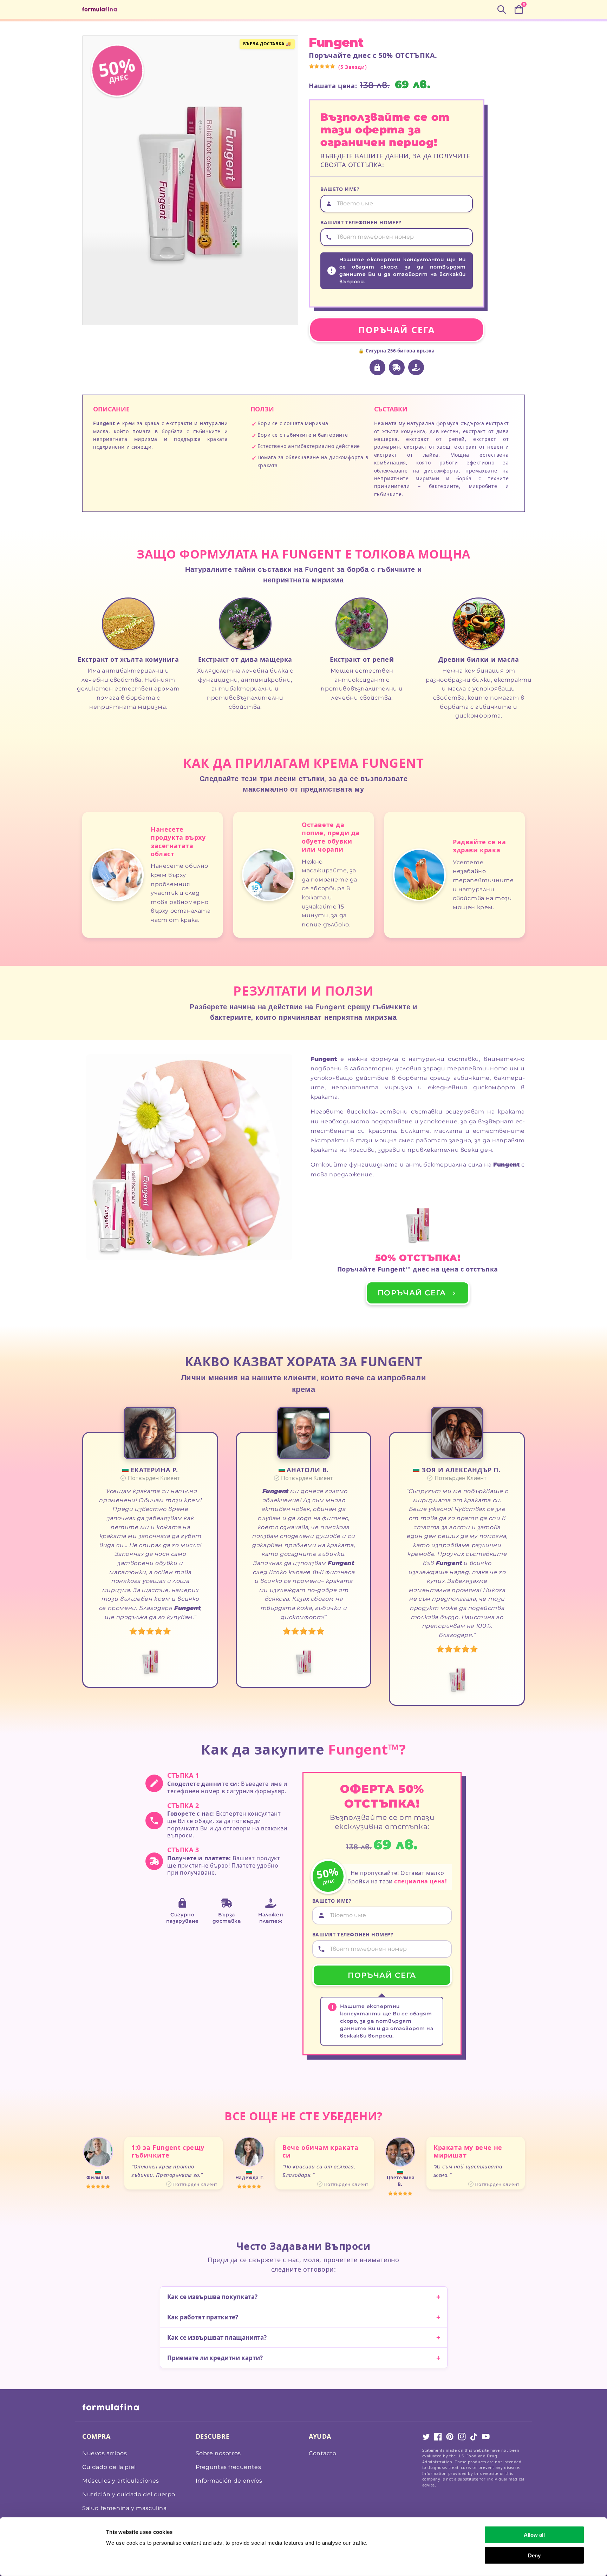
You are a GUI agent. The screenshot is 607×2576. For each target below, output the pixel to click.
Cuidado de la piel (109, 2467)
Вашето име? (340, 189)
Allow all (534, 2535)
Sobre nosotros (218, 2453)
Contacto (323, 2453)
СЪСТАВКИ (391, 409)
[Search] (502, 9)
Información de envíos (229, 2481)
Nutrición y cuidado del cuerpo (129, 2494)
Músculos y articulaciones (121, 2481)
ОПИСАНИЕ (111, 409)
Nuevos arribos (105, 2453)
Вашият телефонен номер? (361, 222)
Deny (534, 2555)
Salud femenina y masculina (125, 2508)
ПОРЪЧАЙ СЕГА (397, 330)
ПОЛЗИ (262, 409)
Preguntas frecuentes (229, 2467)
